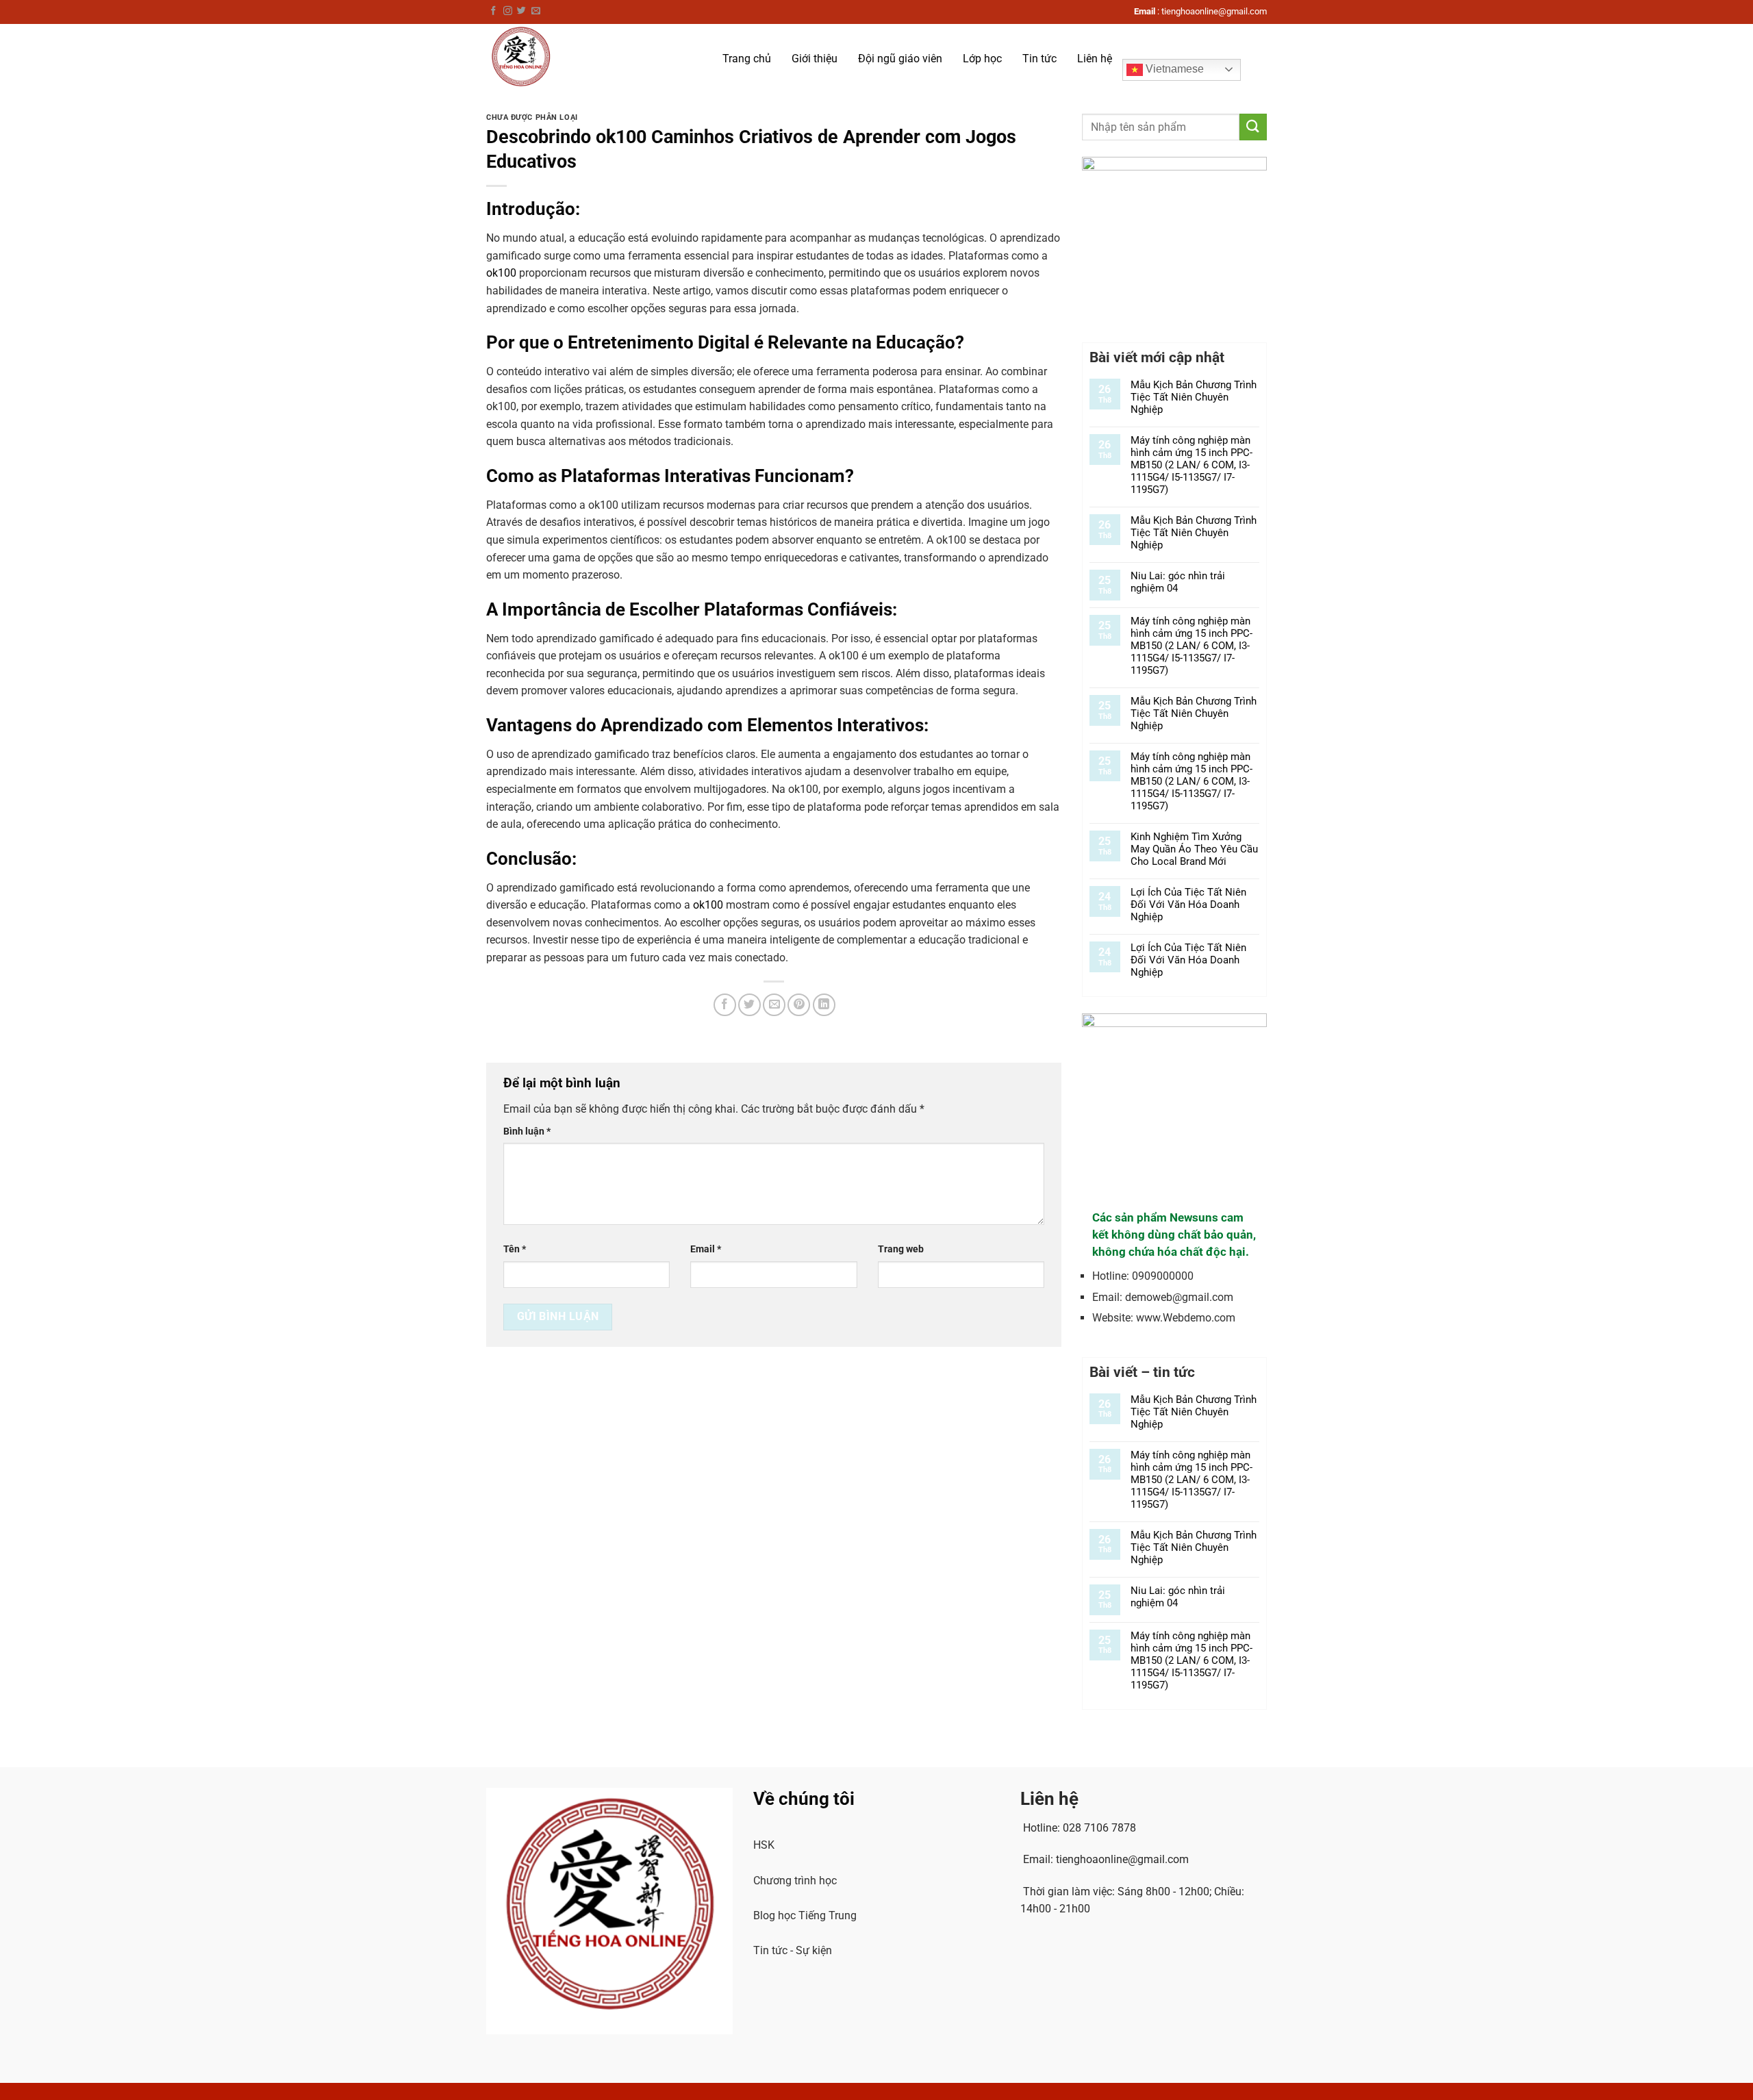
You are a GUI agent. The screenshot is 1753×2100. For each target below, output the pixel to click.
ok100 (501, 273)
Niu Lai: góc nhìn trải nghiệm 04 (1178, 582)
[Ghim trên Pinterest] (799, 1005)
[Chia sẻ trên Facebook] (725, 1005)
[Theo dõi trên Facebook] (493, 11)
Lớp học (982, 59)
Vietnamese (1173, 69)
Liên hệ (1095, 59)
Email (706, 1249)
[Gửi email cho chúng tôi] (536, 11)
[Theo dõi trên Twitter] (521, 11)
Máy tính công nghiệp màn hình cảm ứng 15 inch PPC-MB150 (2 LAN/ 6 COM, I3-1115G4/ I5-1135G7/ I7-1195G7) (1191, 465)
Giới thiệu (815, 59)
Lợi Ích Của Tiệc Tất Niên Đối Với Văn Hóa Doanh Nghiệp (1188, 904)
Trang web (901, 1249)
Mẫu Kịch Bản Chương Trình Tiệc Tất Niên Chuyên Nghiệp (1194, 397)
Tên (515, 1249)
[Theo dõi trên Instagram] (508, 11)
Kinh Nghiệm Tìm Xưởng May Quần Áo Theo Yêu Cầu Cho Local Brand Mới (1194, 849)
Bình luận (527, 1131)
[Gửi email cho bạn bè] (774, 1005)
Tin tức (1039, 59)
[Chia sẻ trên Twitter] (749, 1005)
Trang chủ (747, 59)
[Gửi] (1253, 127)
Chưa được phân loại (532, 117)
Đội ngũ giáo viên (900, 59)
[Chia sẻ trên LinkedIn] (824, 1005)
